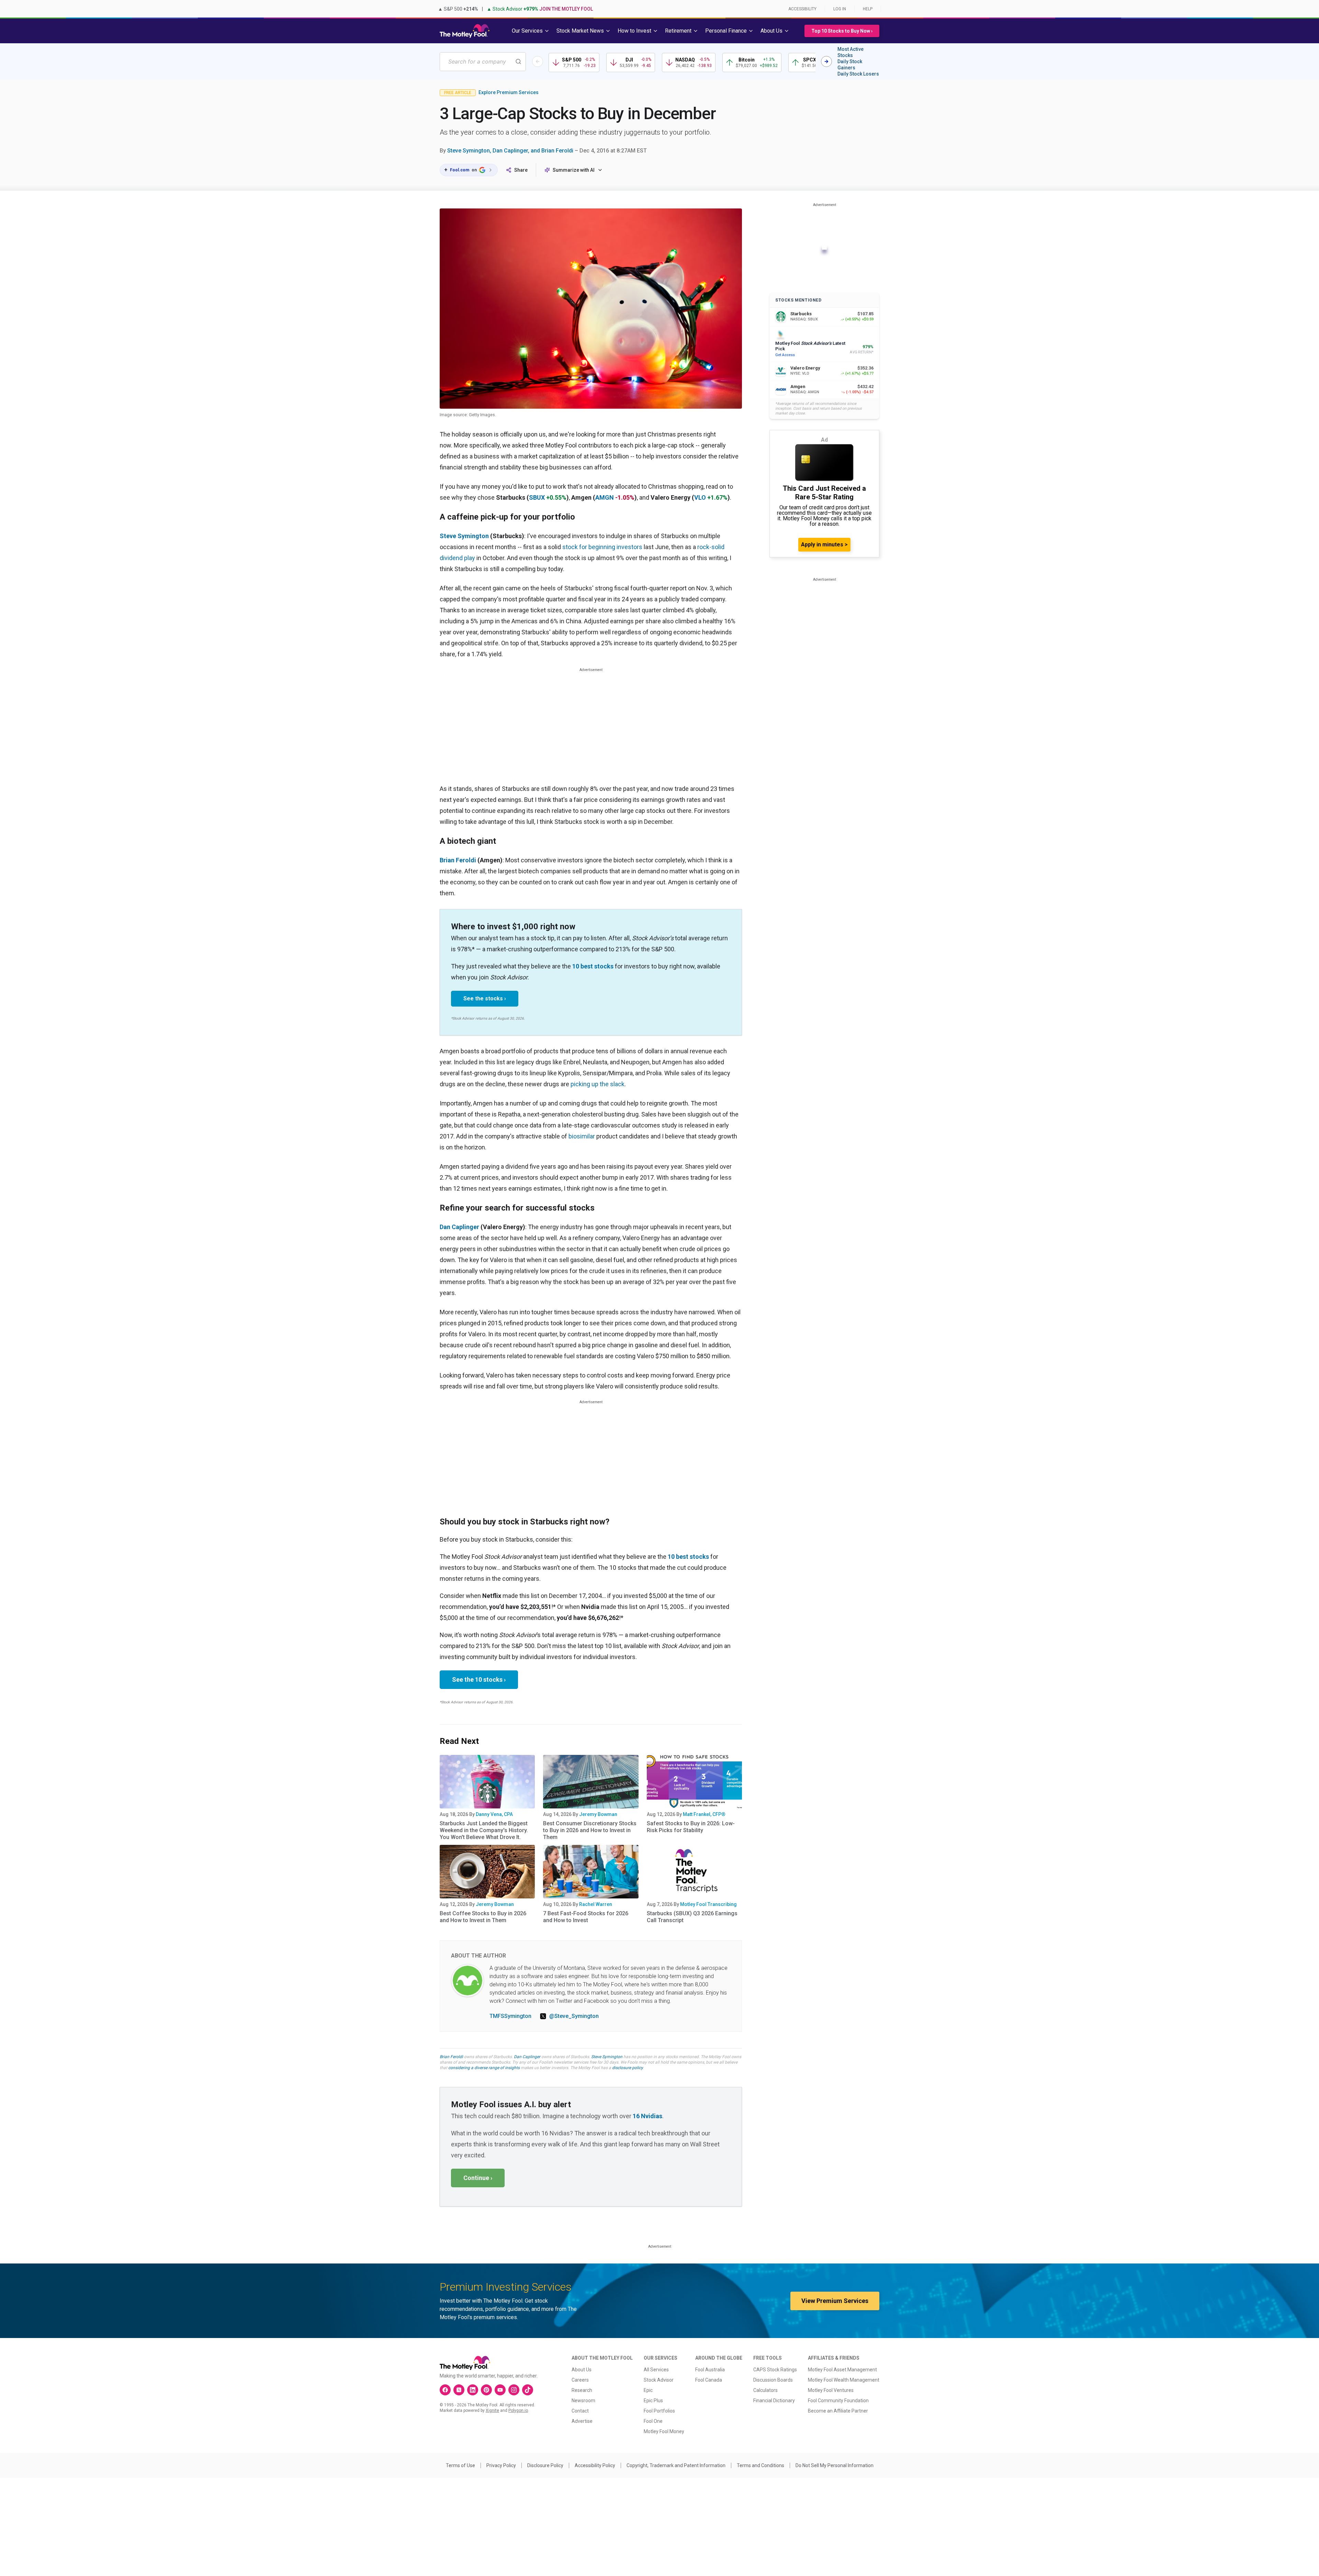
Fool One (653, 2421)
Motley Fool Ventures (831, 2390)
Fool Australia (710, 2370)
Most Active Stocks (850, 52)
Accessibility (802, 9)
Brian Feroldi (458, 860)
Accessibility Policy (595, 2465)
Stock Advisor (659, 2380)
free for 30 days (604, 2062)
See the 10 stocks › (479, 1679)
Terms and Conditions (760, 2465)
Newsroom (583, 2401)
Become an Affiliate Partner (838, 2411)
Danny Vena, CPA (494, 1814)
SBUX (537, 497)
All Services (656, 2370)
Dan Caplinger (527, 2057)
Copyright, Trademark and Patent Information (676, 2465)
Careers (580, 2380)
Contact (580, 2411)
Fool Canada (709, 2380)
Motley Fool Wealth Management (844, 2380)
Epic (648, 2390)
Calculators (765, 2390)
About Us (582, 2370)
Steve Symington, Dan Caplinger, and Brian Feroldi (510, 151)
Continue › (478, 2178)
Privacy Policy (501, 2465)
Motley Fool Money (664, 2431)
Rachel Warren (596, 1904)
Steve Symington (464, 536)
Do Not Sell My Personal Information (835, 2465)
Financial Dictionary (774, 2401)
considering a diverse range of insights (484, 2068)
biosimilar (582, 1136)
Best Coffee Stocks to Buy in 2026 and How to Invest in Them (483, 1917)
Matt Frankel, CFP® (704, 1814)
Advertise (582, 2421)
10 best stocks (593, 966)
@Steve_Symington (574, 2016)
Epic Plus (653, 2401)
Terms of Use (460, 2465)
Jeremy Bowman (598, 1814)
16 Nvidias (647, 2116)
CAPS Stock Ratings (775, 2370)
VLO (700, 497)
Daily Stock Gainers (850, 65)
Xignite (492, 2410)
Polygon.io (518, 2410)
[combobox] (483, 62)
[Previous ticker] (538, 61)
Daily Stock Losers (858, 74)
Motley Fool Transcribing (708, 1904)
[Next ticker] (826, 61)
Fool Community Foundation (838, 2401)
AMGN (605, 497)
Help (868, 9)
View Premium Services (835, 2301)
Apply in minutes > (824, 544)
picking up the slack (598, 1084)
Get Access (785, 355)
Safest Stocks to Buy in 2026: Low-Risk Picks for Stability (691, 1827)
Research (582, 2390)
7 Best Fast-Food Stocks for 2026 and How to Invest (586, 1917)
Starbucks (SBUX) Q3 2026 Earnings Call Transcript (692, 1917)
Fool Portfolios (659, 2411)
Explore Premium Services (509, 92)
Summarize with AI (574, 170)
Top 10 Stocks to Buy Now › (842, 31)
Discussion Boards (773, 2380)
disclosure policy (627, 2068)
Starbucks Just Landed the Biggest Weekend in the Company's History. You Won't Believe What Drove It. (484, 1830)
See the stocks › (485, 998)
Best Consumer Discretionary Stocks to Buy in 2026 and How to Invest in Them (590, 1830)
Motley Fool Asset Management (842, 2370)
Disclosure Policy (545, 2465)
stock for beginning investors (602, 547)
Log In (840, 9)
